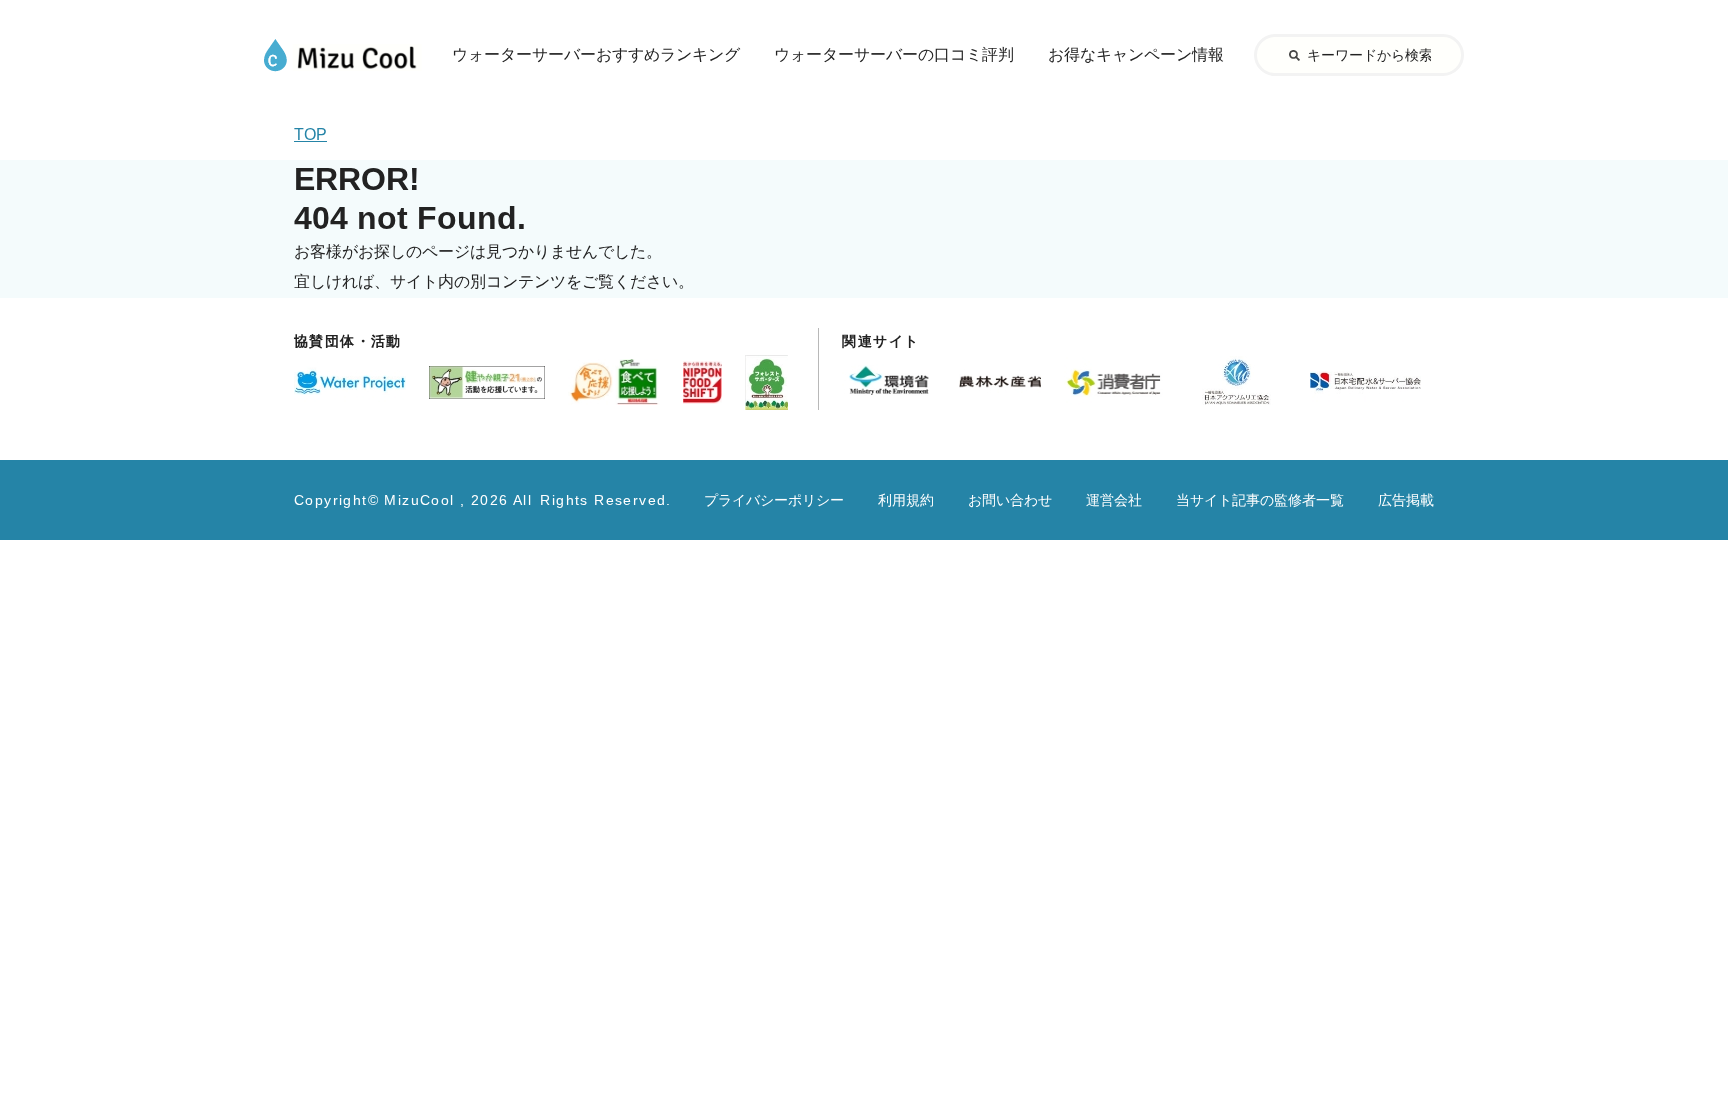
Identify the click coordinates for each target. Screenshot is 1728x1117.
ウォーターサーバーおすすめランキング (596, 54)
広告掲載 (1406, 500)
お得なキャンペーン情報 (1136, 54)
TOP (310, 134)
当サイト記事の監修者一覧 (1260, 500)
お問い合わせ (1010, 500)
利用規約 (906, 500)
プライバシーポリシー (774, 500)
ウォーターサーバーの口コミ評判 (894, 54)
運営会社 (1114, 500)
